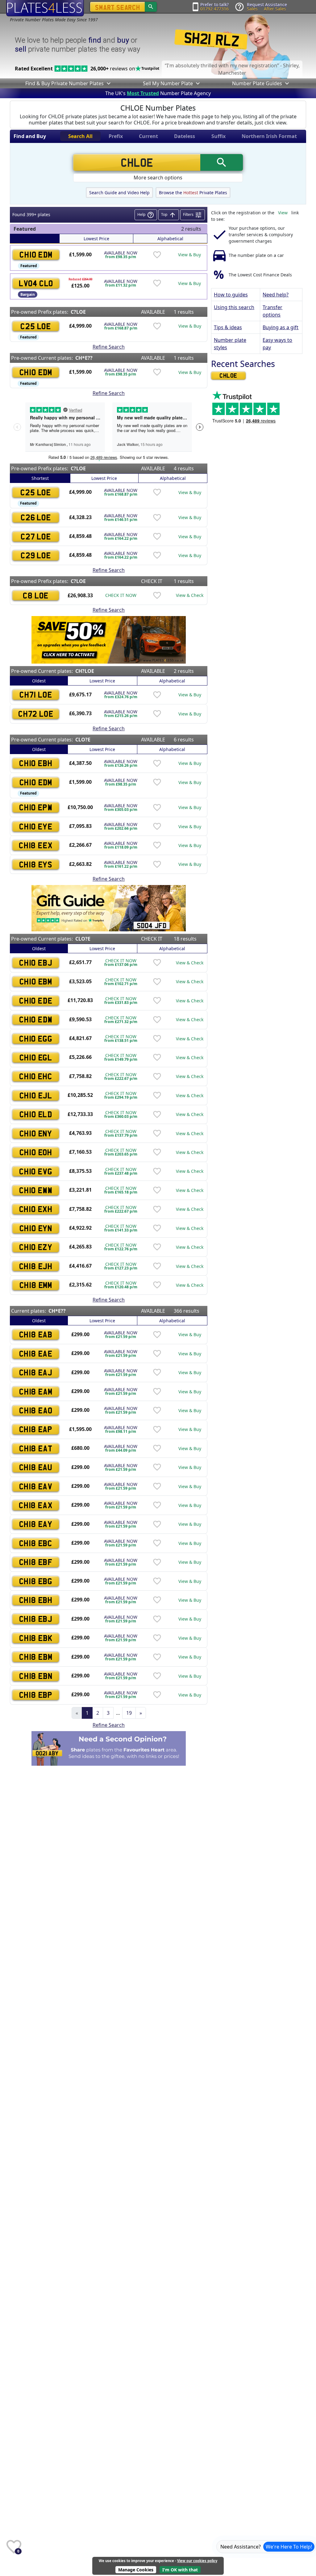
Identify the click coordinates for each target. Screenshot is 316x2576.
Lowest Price (96, 239)
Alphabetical (170, 239)
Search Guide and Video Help (119, 193)
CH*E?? (84, 358)
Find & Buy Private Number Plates (64, 83)
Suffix (218, 136)
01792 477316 (214, 9)
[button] (108, 83)
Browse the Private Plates (193, 193)
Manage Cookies (136, 2570)
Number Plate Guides (257, 83)
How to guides (231, 295)
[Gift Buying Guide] (109, 908)
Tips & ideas (228, 327)
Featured (29, 266)
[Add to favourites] (157, 255)
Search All (80, 136)
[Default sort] (35, 239)
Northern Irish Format (269, 136)
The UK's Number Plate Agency (158, 93)
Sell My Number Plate (168, 83)
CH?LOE (85, 671)
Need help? (276, 295)
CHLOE (228, 375)
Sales (252, 9)
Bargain (28, 294)
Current (148, 136)
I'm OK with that (180, 2570)
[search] (151, 7)
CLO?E (83, 740)
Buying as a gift (281, 327)
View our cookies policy (197, 2561)
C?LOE (78, 312)
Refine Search (109, 347)
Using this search (234, 307)
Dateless (185, 136)
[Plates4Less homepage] (45, 8)
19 (129, 1713)
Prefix (116, 136)
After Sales (275, 9)
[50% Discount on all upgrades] (109, 639)
